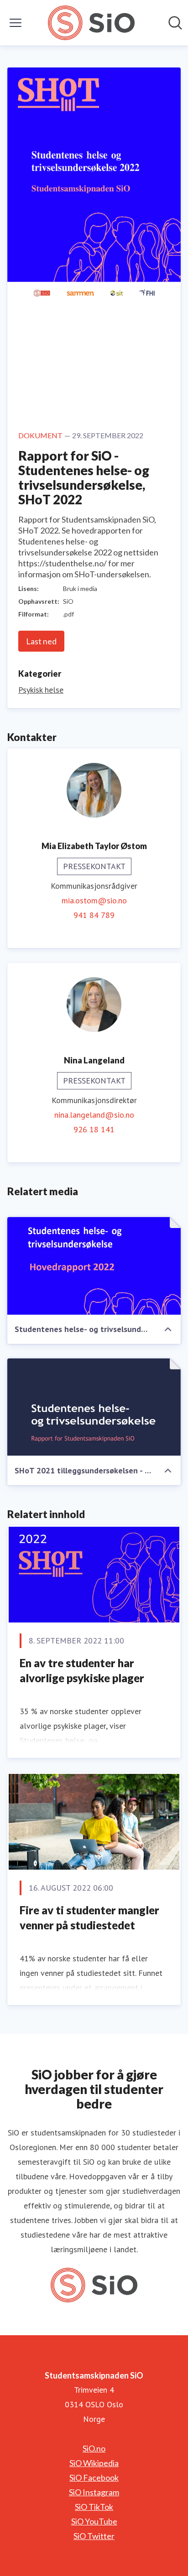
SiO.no (94, 2448)
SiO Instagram (94, 2492)
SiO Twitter (94, 2536)
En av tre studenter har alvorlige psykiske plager (82, 1671)
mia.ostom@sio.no (94, 900)
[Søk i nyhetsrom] (175, 23)
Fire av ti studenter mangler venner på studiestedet (89, 1918)
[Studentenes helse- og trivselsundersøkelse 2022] (94, 1266)
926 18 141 (94, 1129)
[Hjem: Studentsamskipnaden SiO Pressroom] (91, 23)
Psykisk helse (41, 690)
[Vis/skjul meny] (16, 23)
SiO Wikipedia (94, 2463)
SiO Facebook (94, 2478)
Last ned (41, 641)
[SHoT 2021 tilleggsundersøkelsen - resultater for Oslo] (94, 1407)
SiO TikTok (94, 2507)
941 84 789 (94, 915)
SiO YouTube (94, 2521)
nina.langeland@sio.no (94, 1115)
